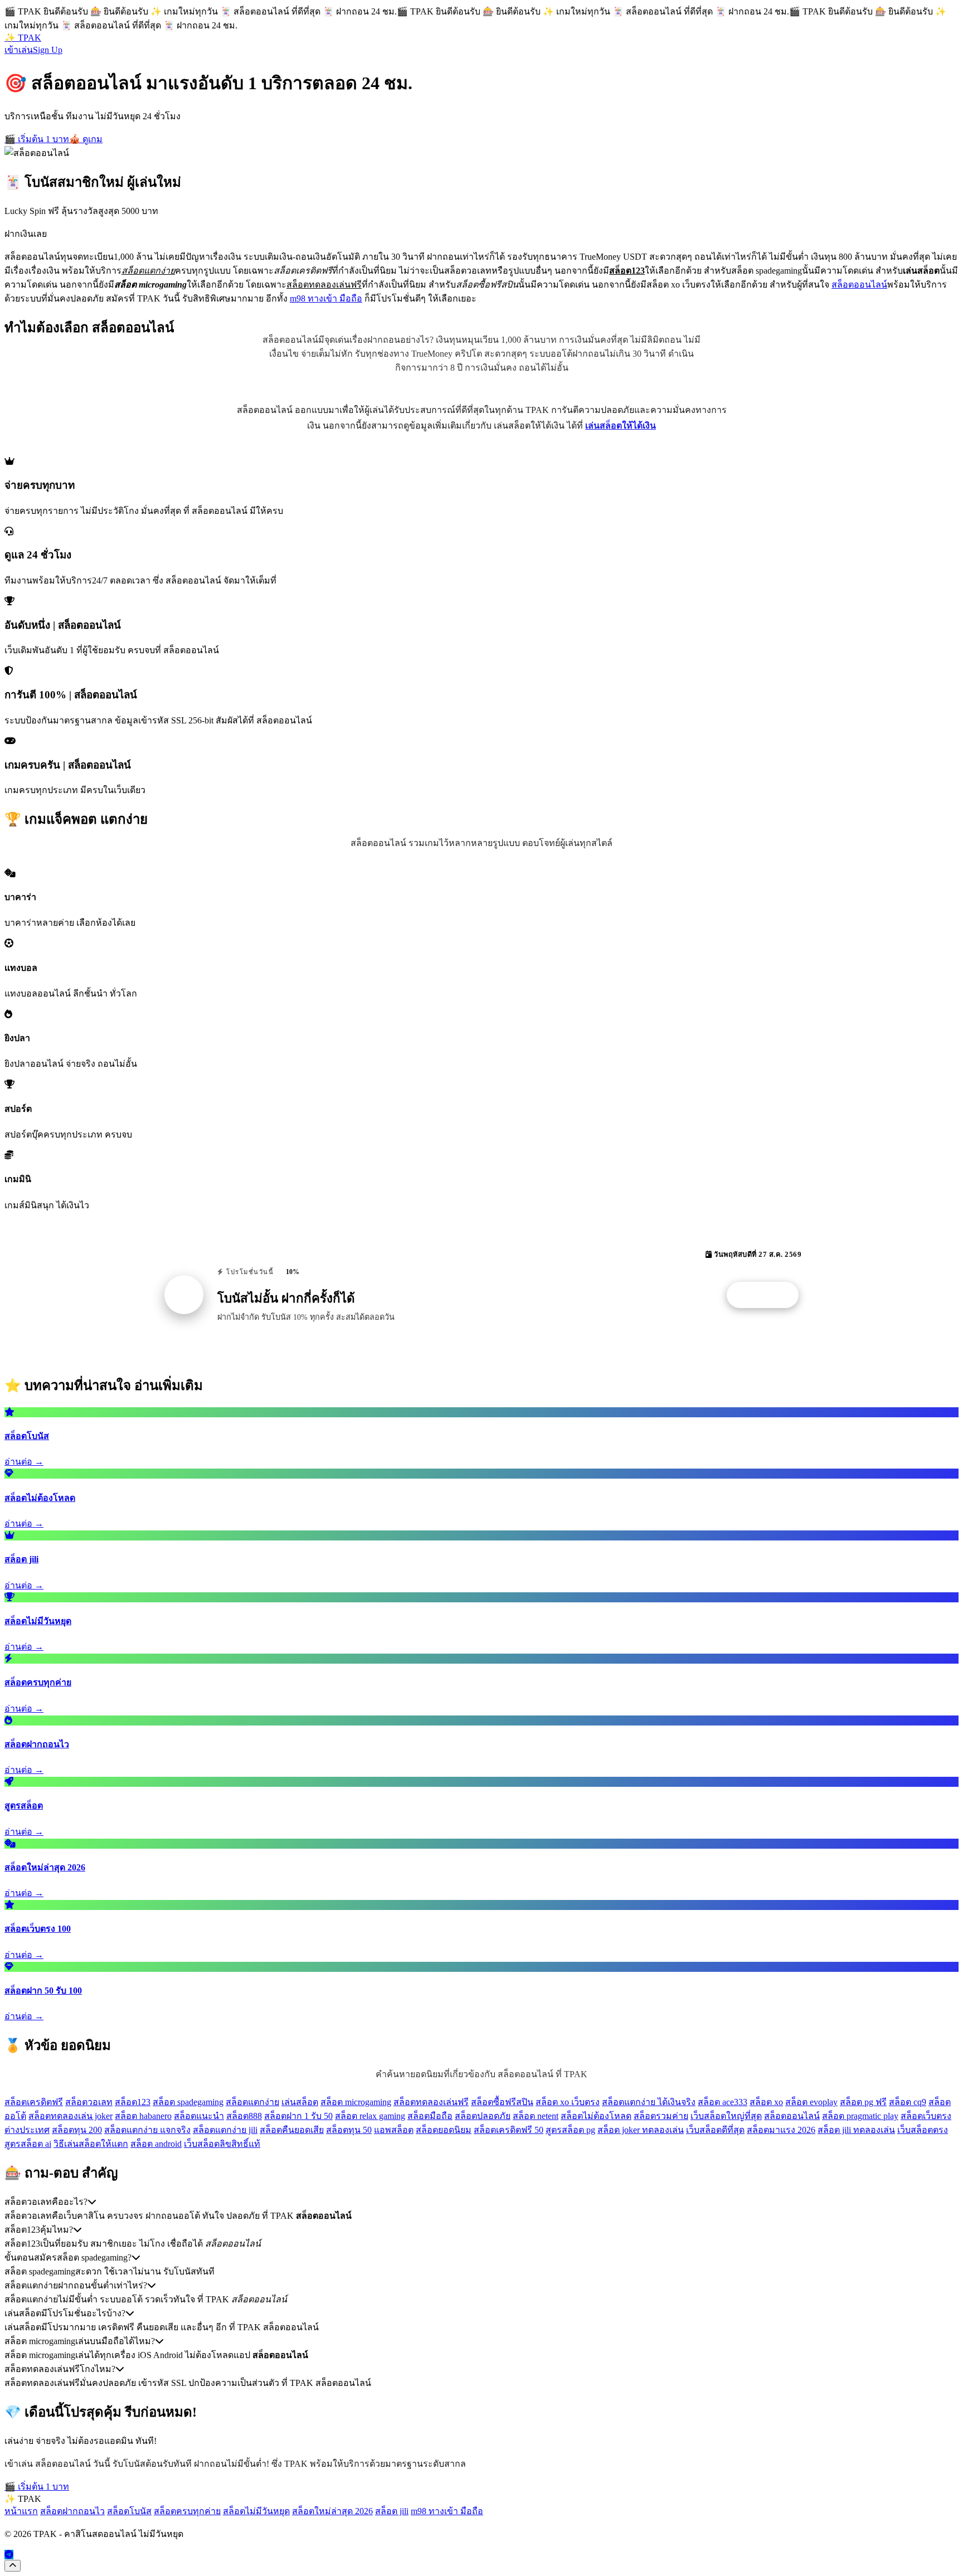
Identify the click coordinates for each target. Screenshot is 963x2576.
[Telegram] (9, 2555)
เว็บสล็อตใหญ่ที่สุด (726, 2116)
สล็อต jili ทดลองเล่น (856, 2130)
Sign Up (48, 50)
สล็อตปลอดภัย (483, 2116)
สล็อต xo (766, 2102)
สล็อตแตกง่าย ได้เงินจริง (649, 2102)
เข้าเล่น (19, 50)
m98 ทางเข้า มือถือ (326, 298)
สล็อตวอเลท (89, 2102)
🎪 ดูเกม (86, 139)
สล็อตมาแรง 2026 (781, 2130)
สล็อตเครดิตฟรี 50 (509, 2130)
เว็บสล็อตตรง (923, 2130)
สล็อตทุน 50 (349, 2130)
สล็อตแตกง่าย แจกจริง (147, 2130)
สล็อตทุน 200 (77, 2130)
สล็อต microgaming (356, 2102)
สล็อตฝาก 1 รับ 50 (298, 2116)
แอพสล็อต (394, 2130)
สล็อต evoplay (811, 2102)
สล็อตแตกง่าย (252, 2102)
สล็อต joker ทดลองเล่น (641, 2130)
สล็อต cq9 (908, 2102)
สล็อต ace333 (723, 2102)
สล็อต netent (536, 2116)
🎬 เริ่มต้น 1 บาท (37, 139)
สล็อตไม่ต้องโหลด (596, 2116)
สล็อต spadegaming (188, 2102)
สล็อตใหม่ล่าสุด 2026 (332, 2511)
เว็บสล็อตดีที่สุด (715, 2130)
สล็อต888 (244, 2116)
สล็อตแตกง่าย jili (225, 2130)
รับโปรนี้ (769, 1295)
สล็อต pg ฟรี (863, 2102)
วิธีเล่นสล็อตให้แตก (91, 2144)
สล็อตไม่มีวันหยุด (256, 2511)
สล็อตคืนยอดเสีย (292, 2130)
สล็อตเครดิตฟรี (34, 2102)
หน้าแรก (21, 2511)
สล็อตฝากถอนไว (72, 2511)
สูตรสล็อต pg (570, 2130)
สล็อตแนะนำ (199, 2116)
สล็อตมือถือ (430, 2116)
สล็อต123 (133, 2102)
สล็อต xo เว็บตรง (568, 2102)
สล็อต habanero (143, 2116)
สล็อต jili (392, 2511)
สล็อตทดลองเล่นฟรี (431, 2102)
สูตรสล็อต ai (28, 2144)
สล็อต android (156, 2144)
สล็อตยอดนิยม (444, 2130)
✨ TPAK (23, 38)
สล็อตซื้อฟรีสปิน (502, 2102)
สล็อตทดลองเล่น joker (70, 2116)
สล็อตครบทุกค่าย (187, 2511)
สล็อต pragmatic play (860, 2116)
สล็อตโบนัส (129, 2511)
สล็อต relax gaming (370, 2116)
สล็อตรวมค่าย (661, 2116)
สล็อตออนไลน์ (859, 285)
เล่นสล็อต (300, 2102)
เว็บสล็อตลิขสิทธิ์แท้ (222, 2144)
